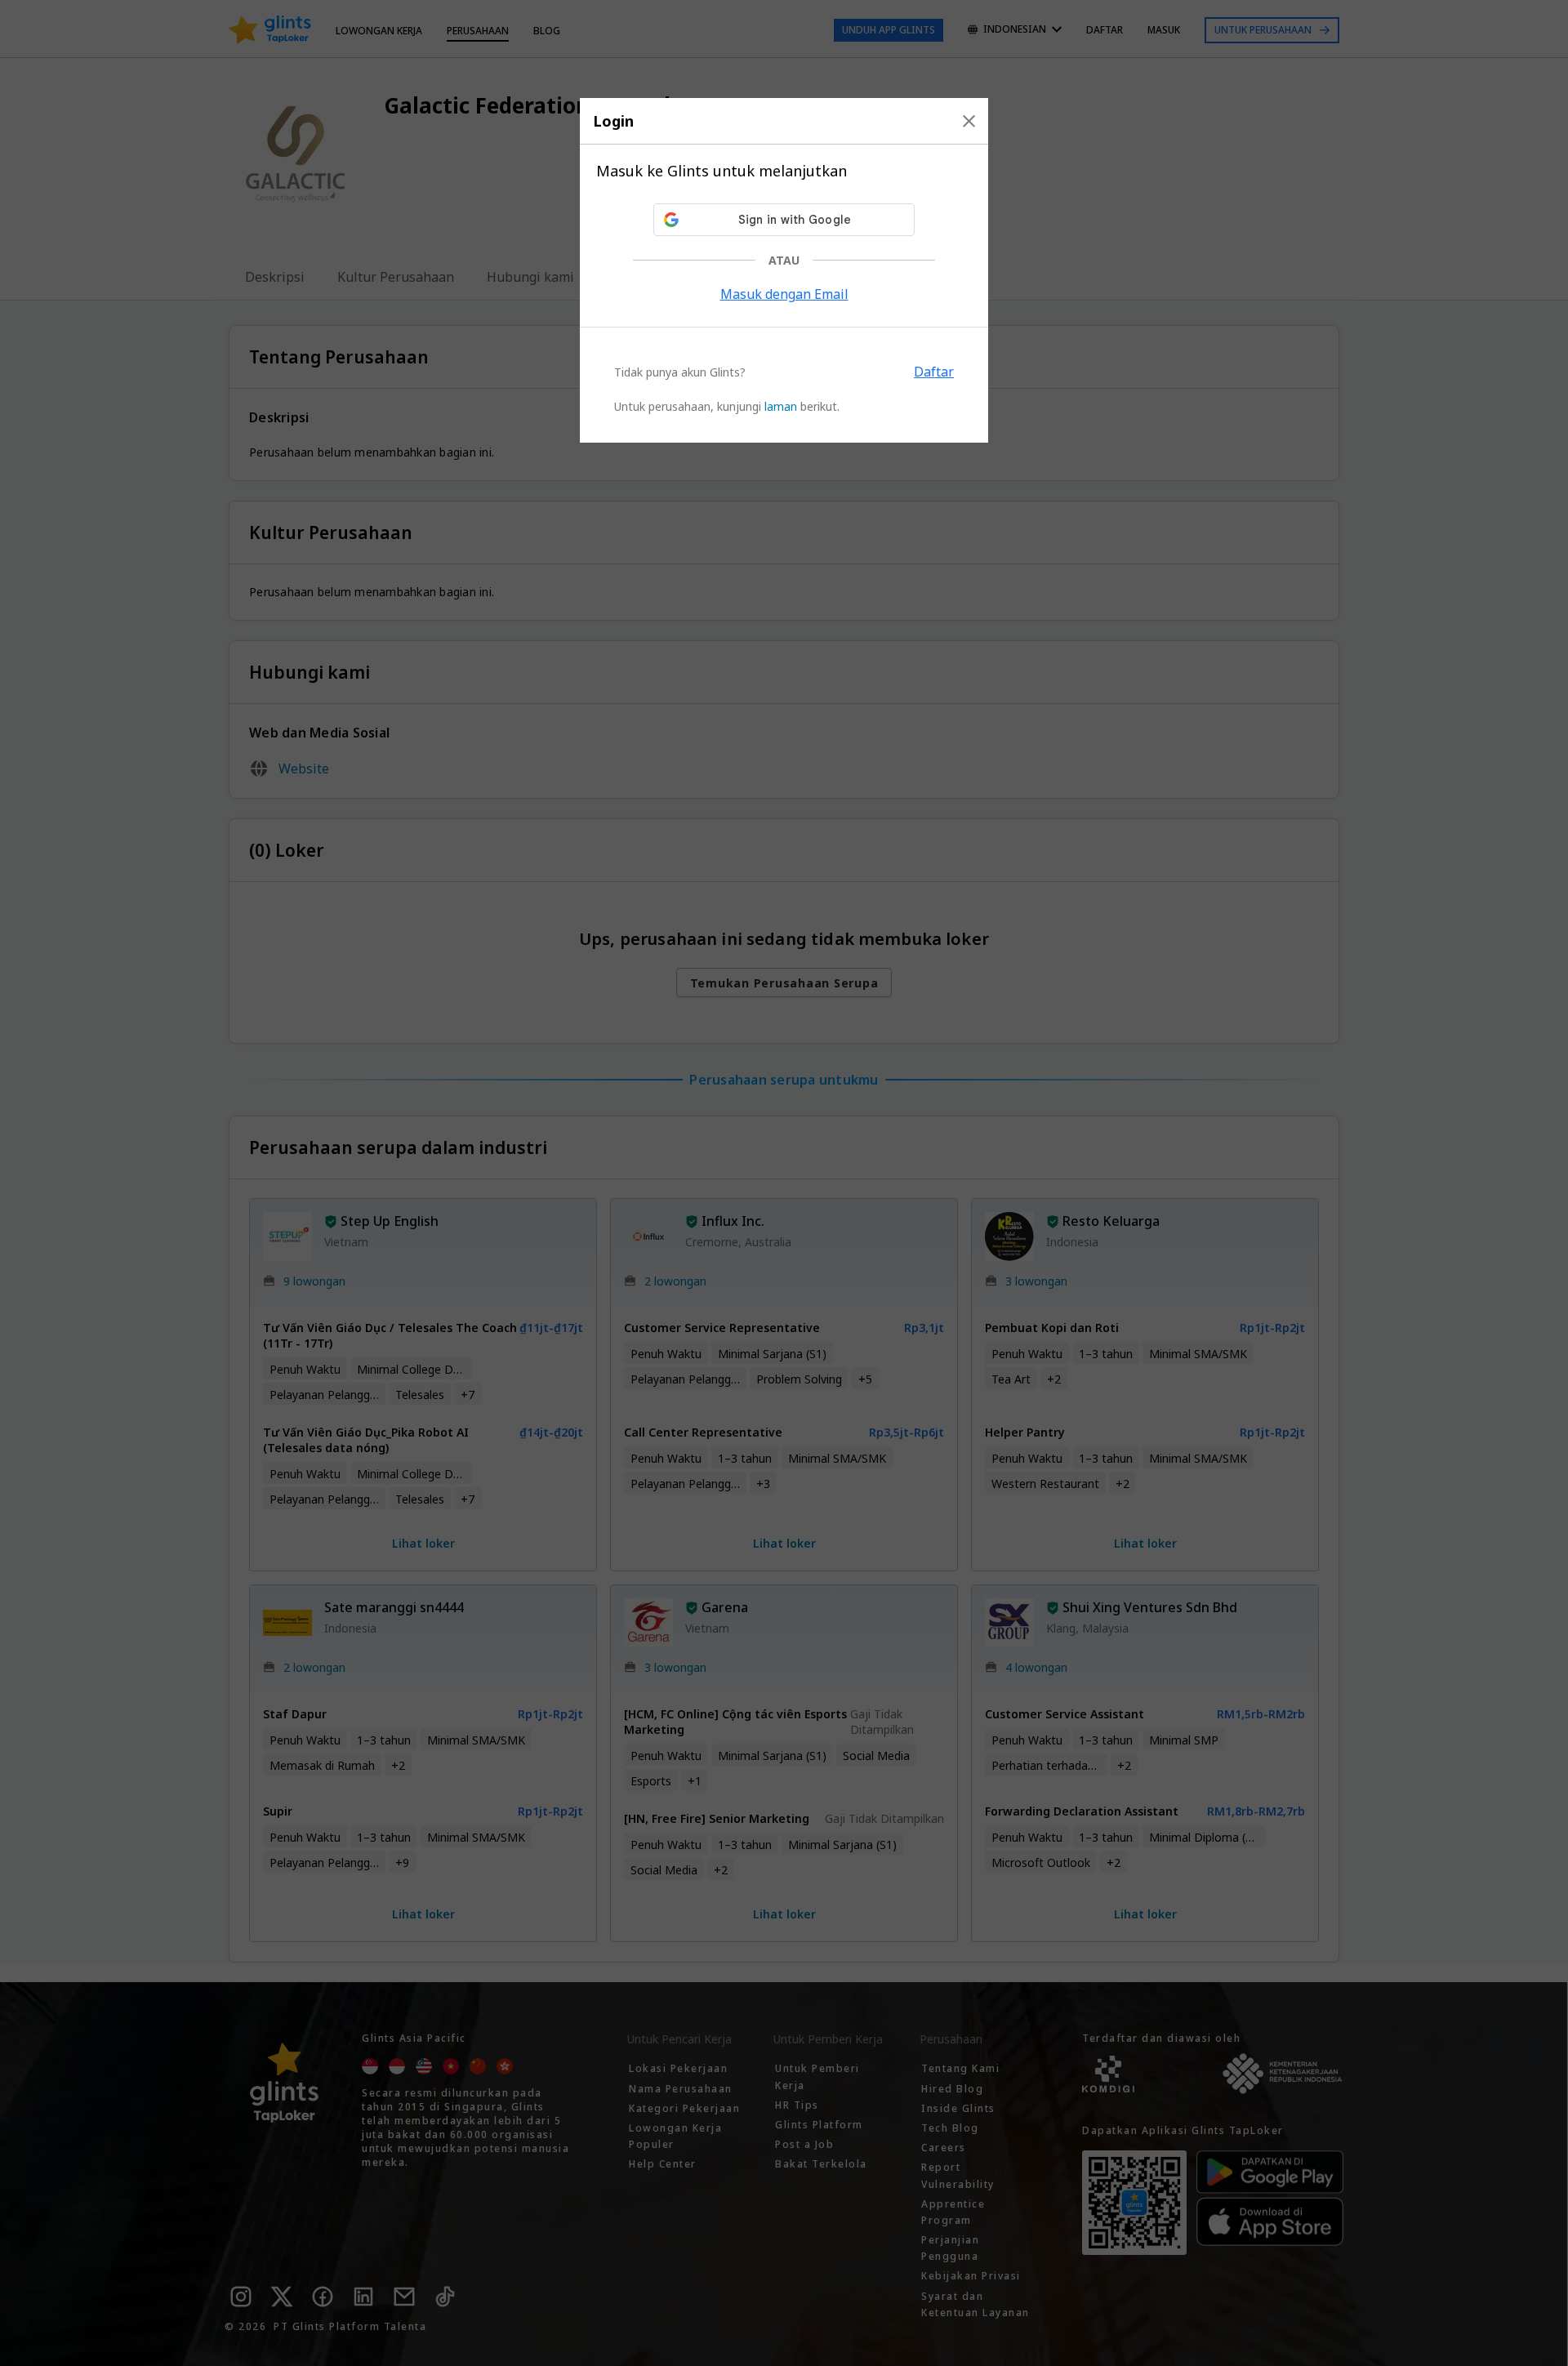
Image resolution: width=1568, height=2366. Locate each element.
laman (781, 406)
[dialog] (784, 270)
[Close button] (969, 121)
